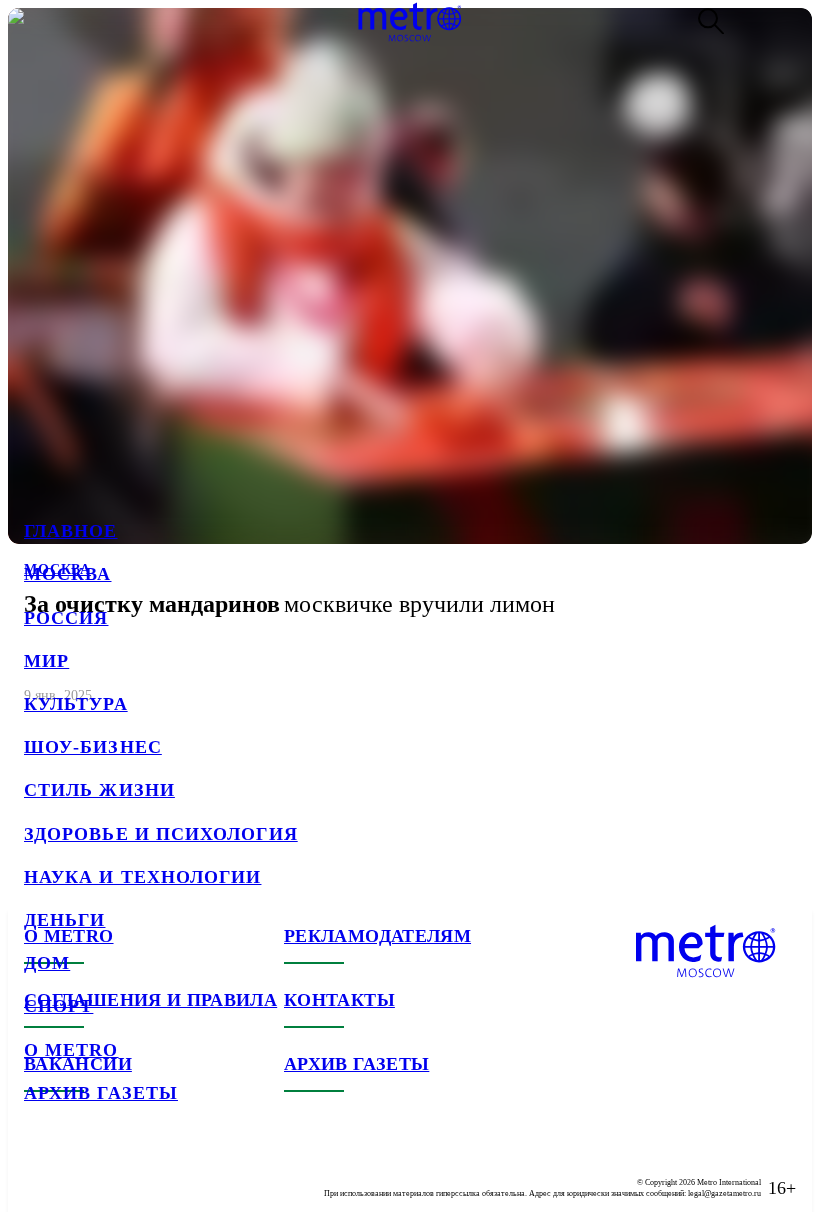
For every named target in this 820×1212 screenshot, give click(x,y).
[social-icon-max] (160, 1172)
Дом (47, 963)
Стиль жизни (99, 790)
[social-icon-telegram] (80, 1172)
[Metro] (409, 22)
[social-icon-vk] (40, 1172)
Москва (67, 574)
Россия (66, 618)
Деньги (64, 920)
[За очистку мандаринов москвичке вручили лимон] (410, 365)
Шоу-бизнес (93, 747)
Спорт (58, 1006)
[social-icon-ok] (120, 1172)
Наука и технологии (142, 877)
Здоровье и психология (161, 834)
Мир (46, 661)
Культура (76, 704)
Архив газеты (101, 1093)
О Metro (71, 1050)
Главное (71, 531)
